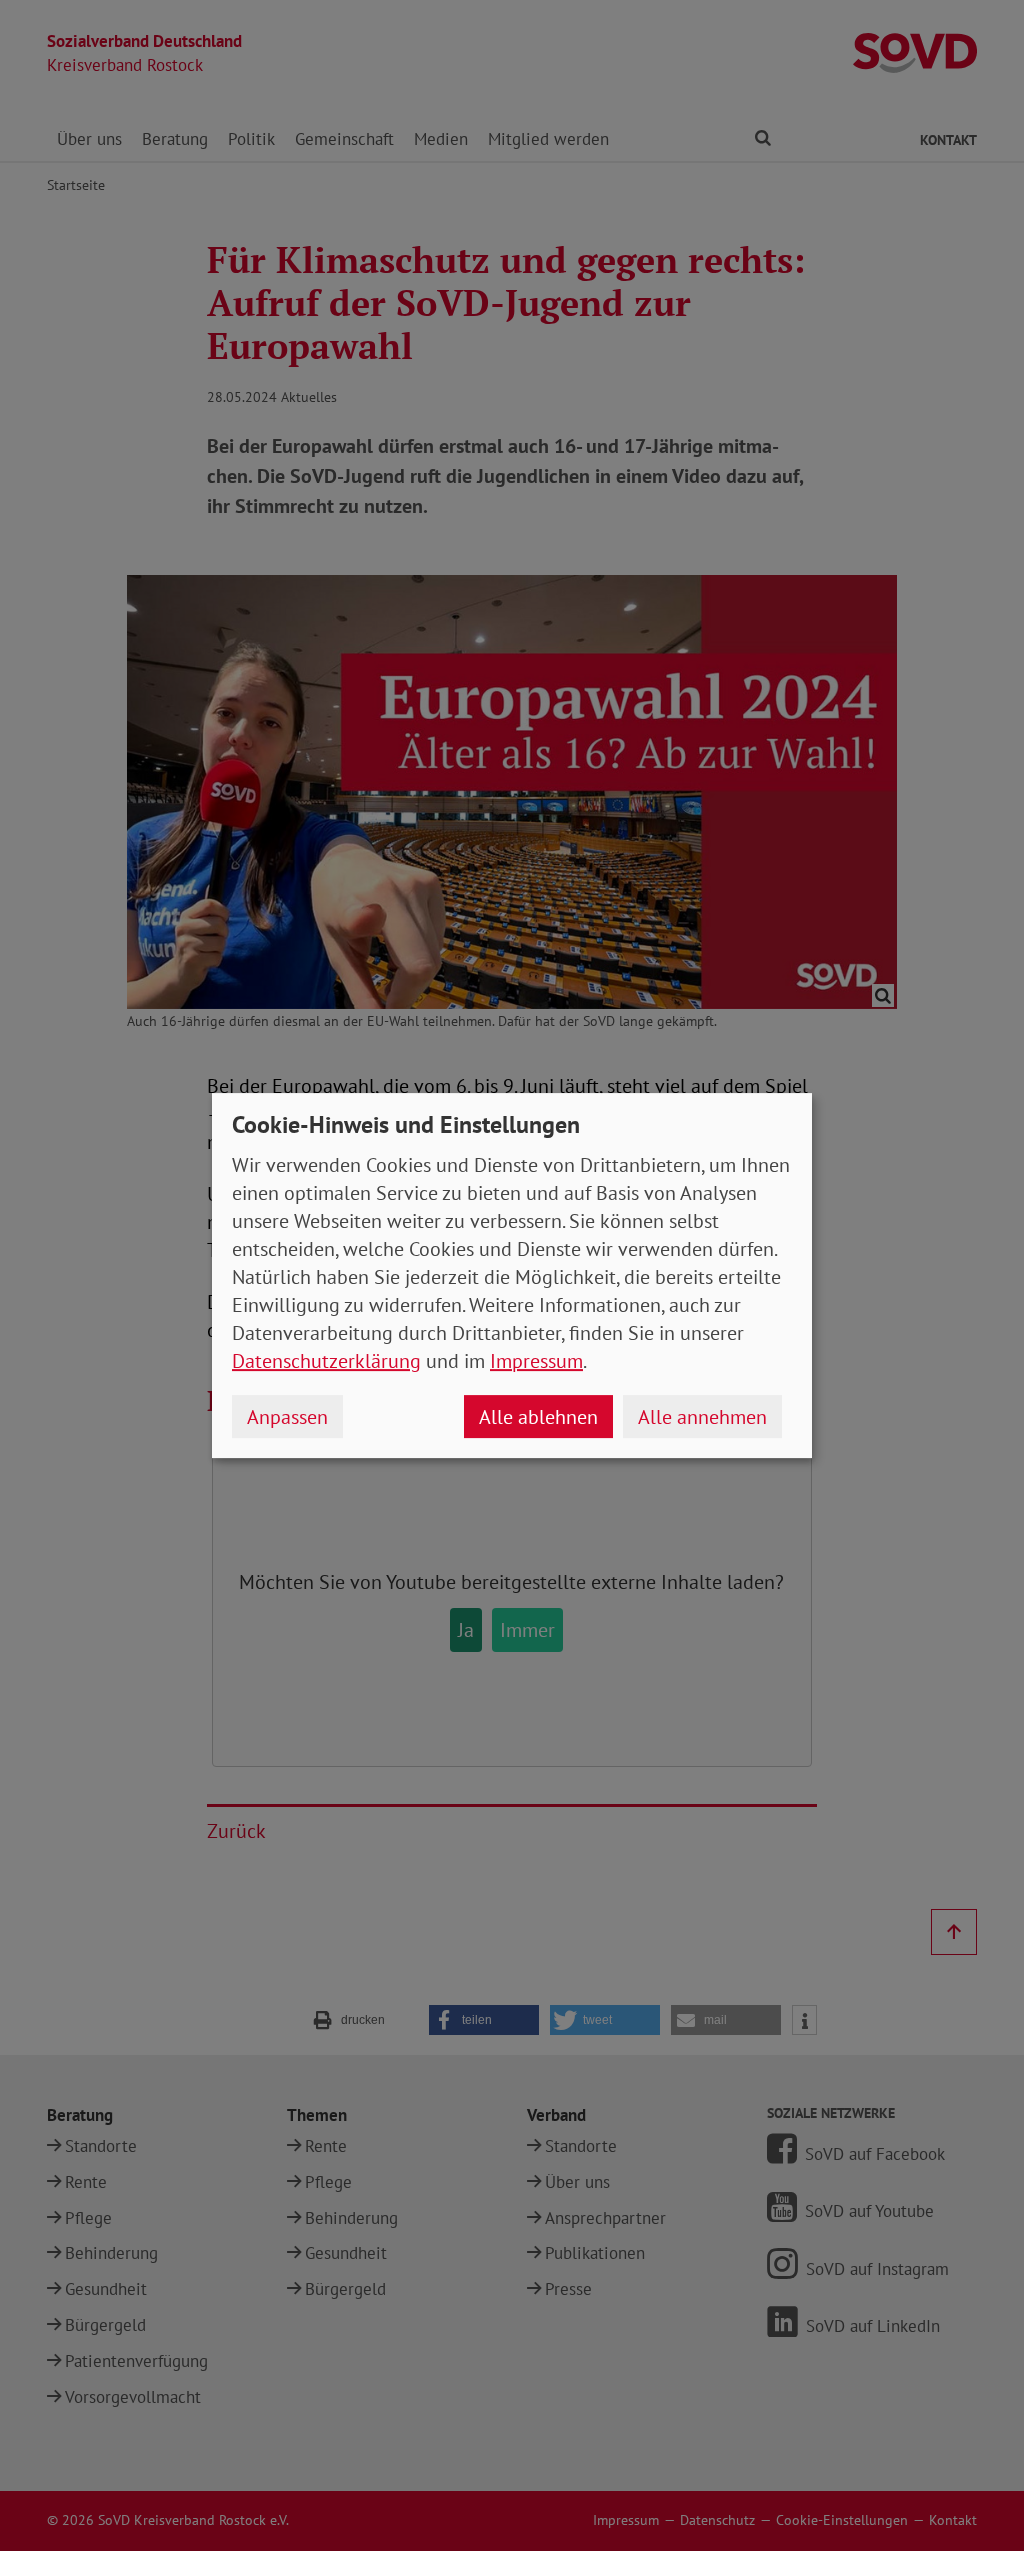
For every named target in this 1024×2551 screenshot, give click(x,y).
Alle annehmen (702, 1417)
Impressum (536, 1361)
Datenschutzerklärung (326, 1361)
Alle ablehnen (538, 1417)
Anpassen (287, 1417)
